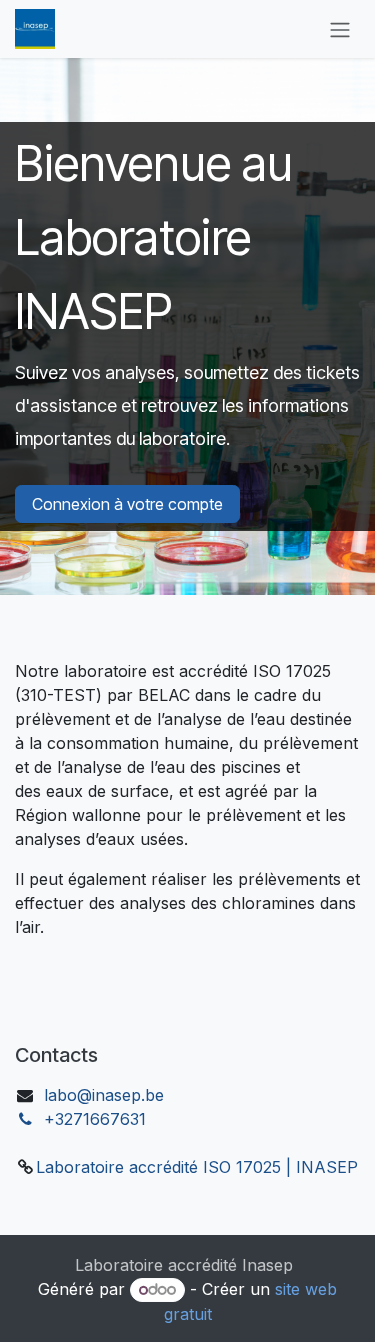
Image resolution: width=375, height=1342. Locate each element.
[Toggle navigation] (340, 29)
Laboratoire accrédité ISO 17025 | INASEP (197, 1167)
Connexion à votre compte (127, 504)
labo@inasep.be (104, 1095)
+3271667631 (95, 1119)
